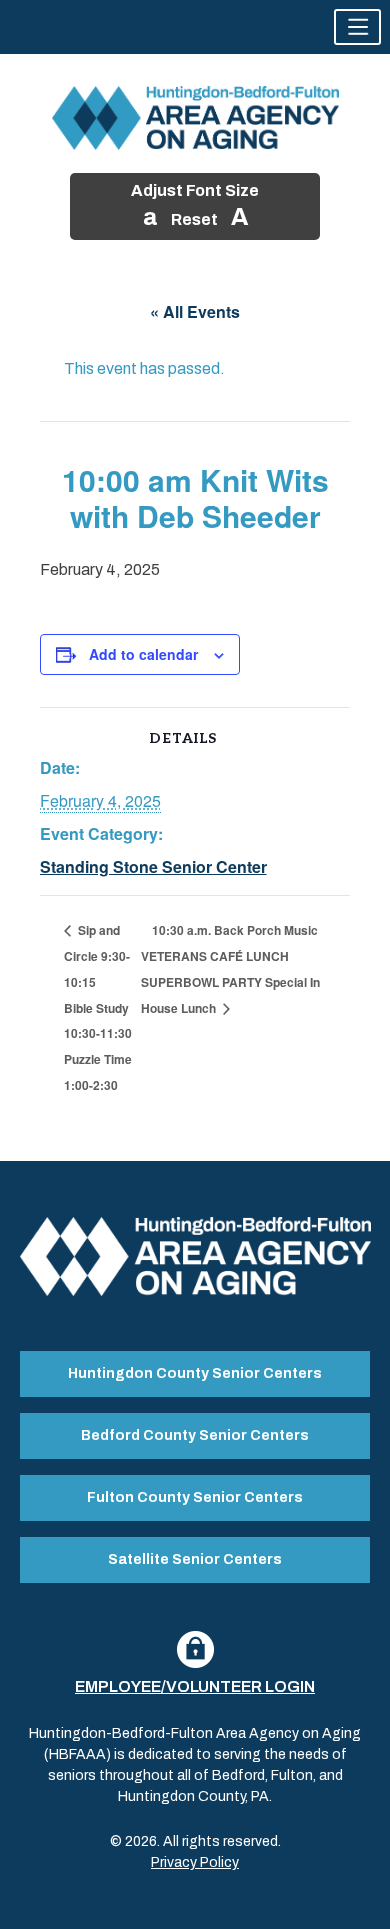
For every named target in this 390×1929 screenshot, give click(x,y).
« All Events (195, 311)
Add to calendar (143, 654)
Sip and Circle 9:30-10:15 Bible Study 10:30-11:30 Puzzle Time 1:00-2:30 (98, 1007)
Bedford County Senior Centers (195, 1435)
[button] (357, 27)
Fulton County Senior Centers (195, 1497)
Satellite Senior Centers (195, 1559)
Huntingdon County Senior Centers (195, 1373)
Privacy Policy (195, 1862)
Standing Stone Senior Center (153, 866)
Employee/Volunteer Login (195, 1686)
